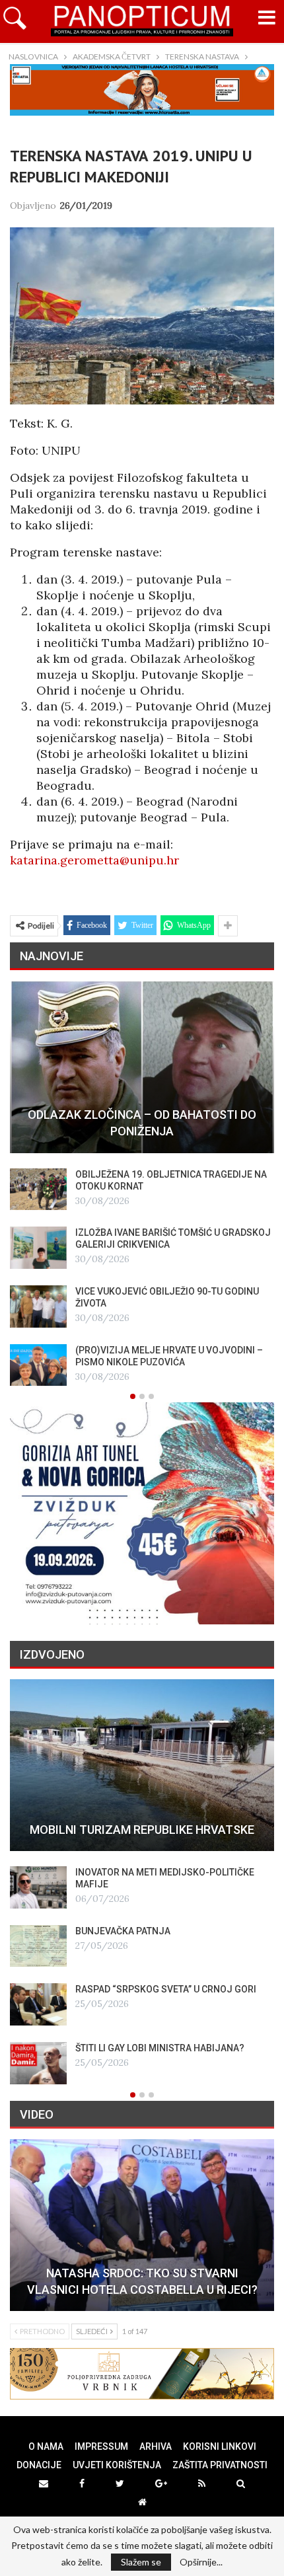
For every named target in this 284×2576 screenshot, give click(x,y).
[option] (142, 1184)
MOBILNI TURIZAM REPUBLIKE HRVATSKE (142, 1830)
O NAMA (46, 2446)
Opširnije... (201, 2562)
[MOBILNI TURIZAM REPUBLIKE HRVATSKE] (142, 1765)
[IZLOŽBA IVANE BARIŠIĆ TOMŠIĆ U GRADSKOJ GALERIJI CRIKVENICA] (38, 1248)
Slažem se (141, 2562)
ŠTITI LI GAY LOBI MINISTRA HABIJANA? (160, 2048)
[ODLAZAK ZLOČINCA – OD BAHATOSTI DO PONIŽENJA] (142, 1067)
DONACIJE (39, 2465)
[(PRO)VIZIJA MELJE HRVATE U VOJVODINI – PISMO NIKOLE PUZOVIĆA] (38, 1365)
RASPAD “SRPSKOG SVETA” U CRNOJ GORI (166, 1989)
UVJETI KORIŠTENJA (117, 2465)
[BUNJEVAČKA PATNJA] (38, 1946)
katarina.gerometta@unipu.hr (94, 860)
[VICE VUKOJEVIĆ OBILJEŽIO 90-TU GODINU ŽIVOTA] (38, 1307)
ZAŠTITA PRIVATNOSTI (220, 2465)
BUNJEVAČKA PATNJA (123, 1931)
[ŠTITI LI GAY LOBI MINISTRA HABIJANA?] (38, 2063)
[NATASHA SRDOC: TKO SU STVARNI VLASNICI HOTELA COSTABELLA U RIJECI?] (142, 2225)
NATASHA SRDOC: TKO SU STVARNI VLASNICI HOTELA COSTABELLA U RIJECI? (142, 2281)
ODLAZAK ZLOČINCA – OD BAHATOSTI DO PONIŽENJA (142, 1123)
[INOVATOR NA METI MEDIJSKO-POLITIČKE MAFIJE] (38, 1887)
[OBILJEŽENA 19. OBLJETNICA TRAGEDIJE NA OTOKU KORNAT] (38, 1190)
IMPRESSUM (101, 2446)
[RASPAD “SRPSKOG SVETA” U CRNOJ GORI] (38, 2004)
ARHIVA (156, 2446)
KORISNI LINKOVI (220, 2446)
